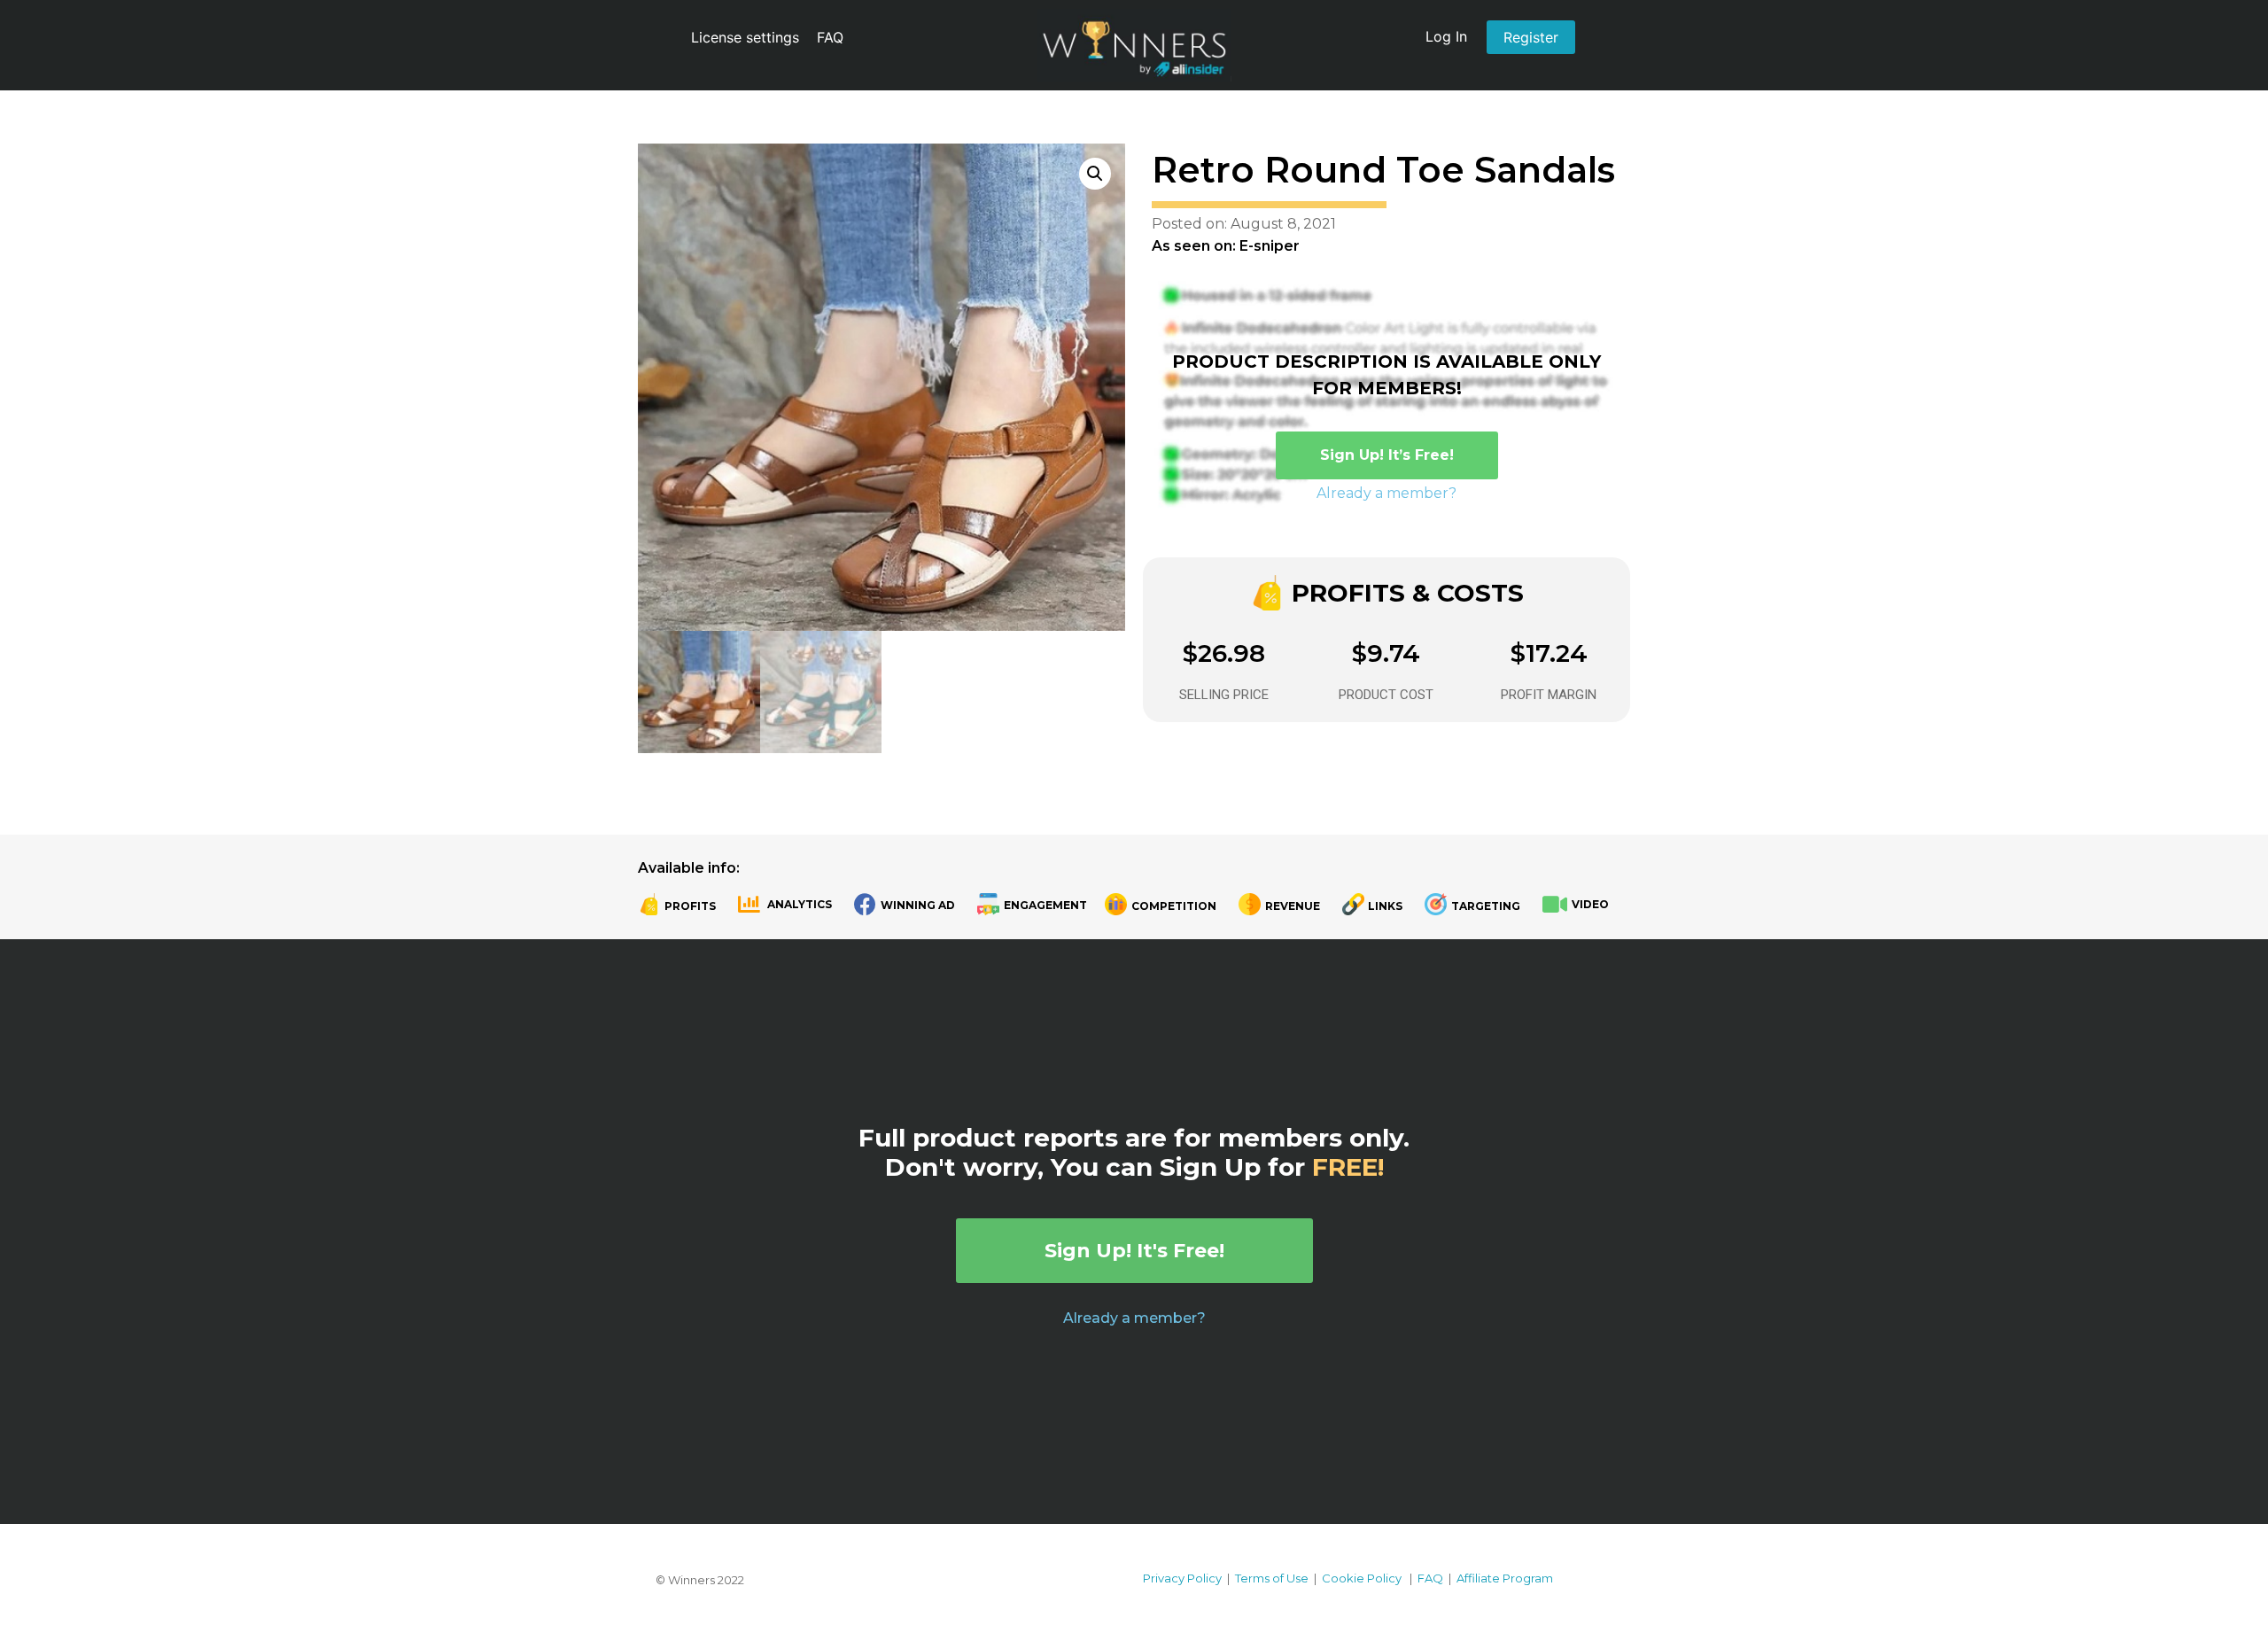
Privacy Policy (1182, 1578)
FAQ (830, 37)
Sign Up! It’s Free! (1387, 455)
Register (1531, 37)
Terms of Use (1272, 1578)
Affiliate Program (1505, 1578)
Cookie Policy (1362, 1578)
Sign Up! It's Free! (1134, 1251)
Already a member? (1386, 493)
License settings (745, 37)
